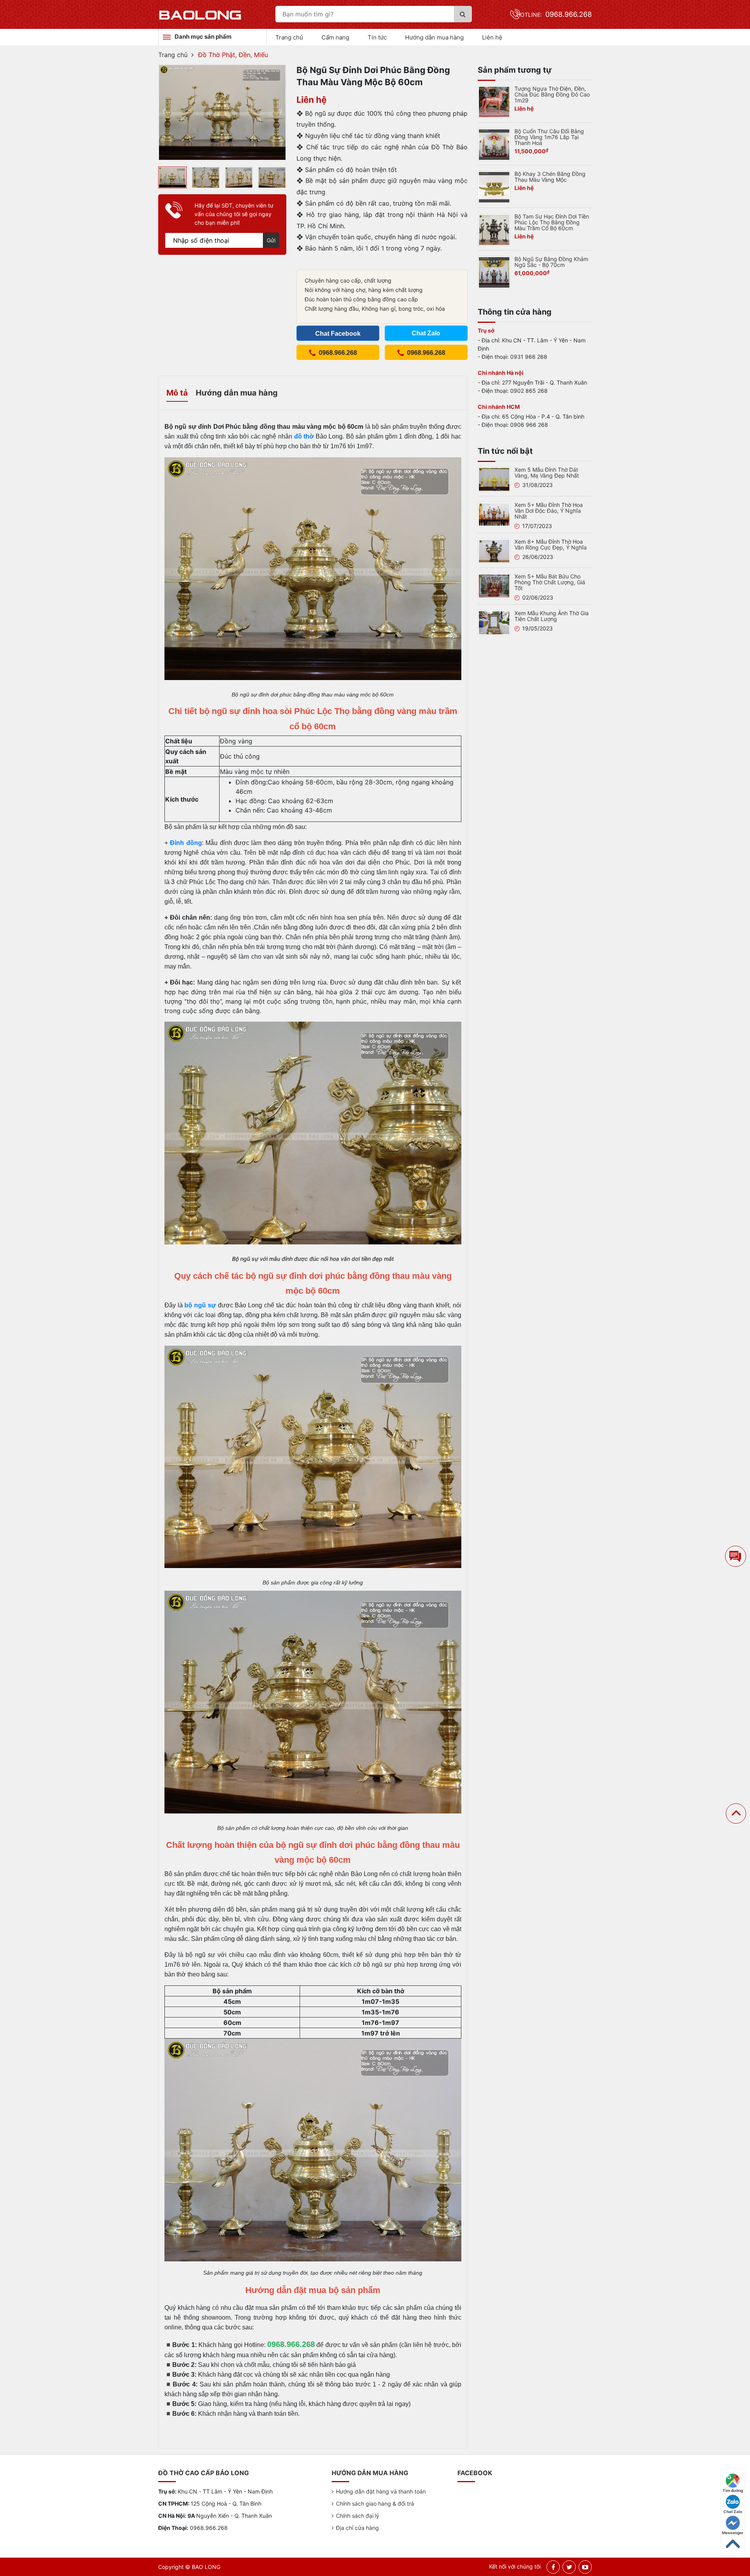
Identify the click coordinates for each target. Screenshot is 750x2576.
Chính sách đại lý (358, 2516)
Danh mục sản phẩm (203, 37)
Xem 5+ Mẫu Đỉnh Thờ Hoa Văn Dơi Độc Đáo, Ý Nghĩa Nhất (549, 511)
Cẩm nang (335, 37)
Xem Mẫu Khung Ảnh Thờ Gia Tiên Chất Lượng (552, 616)
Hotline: (554, 15)
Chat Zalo (733, 2512)
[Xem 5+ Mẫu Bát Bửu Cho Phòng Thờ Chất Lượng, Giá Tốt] (494, 585)
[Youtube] (585, 2567)
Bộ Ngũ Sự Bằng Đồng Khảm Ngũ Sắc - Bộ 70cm (551, 262)
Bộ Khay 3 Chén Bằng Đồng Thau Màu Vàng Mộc (550, 177)
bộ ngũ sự (200, 1305)
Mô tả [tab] (177, 393)
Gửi (271, 240)
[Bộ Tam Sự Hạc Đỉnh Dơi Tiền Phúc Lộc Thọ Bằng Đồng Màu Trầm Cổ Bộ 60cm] (494, 229)
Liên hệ (492, 37)
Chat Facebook (338, 334)
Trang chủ (289, 37)
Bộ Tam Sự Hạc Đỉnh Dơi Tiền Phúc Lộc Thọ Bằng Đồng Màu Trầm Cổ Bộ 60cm (552, 222)
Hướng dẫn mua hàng (434, 37)
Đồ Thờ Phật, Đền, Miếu (233, 55)
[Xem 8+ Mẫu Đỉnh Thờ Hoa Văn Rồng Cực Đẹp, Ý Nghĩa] (494, 550)
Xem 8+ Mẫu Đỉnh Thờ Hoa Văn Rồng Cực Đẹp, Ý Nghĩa (551, 544)
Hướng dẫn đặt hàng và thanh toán (381, 2491)
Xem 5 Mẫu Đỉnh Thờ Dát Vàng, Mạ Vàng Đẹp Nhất (547, 473)
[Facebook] (553, 2567)
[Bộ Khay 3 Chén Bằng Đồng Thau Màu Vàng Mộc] (494, 186)
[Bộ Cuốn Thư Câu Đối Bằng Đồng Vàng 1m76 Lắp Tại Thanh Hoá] (494, 144)
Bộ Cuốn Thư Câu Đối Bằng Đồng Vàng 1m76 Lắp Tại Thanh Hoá (549, 137)
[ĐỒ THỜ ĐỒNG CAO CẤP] (200, 14)
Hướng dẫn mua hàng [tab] (237, 393)
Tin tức (377, 37)
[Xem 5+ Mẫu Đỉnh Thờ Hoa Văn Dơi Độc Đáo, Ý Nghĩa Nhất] (494, 514)
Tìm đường (733, 2490)
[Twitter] (569, 2567)
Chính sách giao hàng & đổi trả (375, 2503)
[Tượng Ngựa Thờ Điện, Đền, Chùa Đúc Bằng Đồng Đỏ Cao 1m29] (494, 101)
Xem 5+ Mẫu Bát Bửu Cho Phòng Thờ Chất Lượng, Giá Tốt (550, 582)
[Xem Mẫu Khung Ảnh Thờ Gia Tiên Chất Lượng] (494, 622)
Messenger (733, 2533)
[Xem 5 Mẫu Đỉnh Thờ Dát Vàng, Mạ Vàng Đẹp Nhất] (494, 479)
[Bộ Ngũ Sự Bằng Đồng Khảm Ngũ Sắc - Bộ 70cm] (494, 272)
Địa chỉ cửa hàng (357, 2528)
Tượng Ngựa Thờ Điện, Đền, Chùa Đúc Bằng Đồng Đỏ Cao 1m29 (552, 94)
